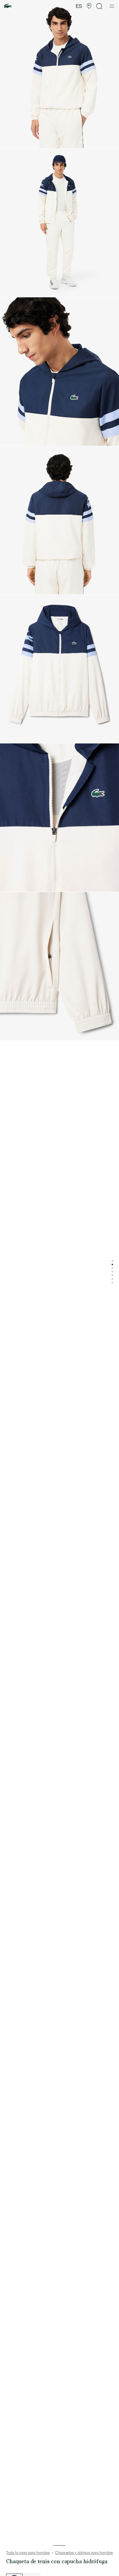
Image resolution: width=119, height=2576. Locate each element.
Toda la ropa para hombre (28, 2553)
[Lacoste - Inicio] (8, 6)
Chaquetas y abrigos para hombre (84, 2553)
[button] (89, 6)
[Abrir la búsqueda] (99, 6)
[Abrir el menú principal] (112, 6)
